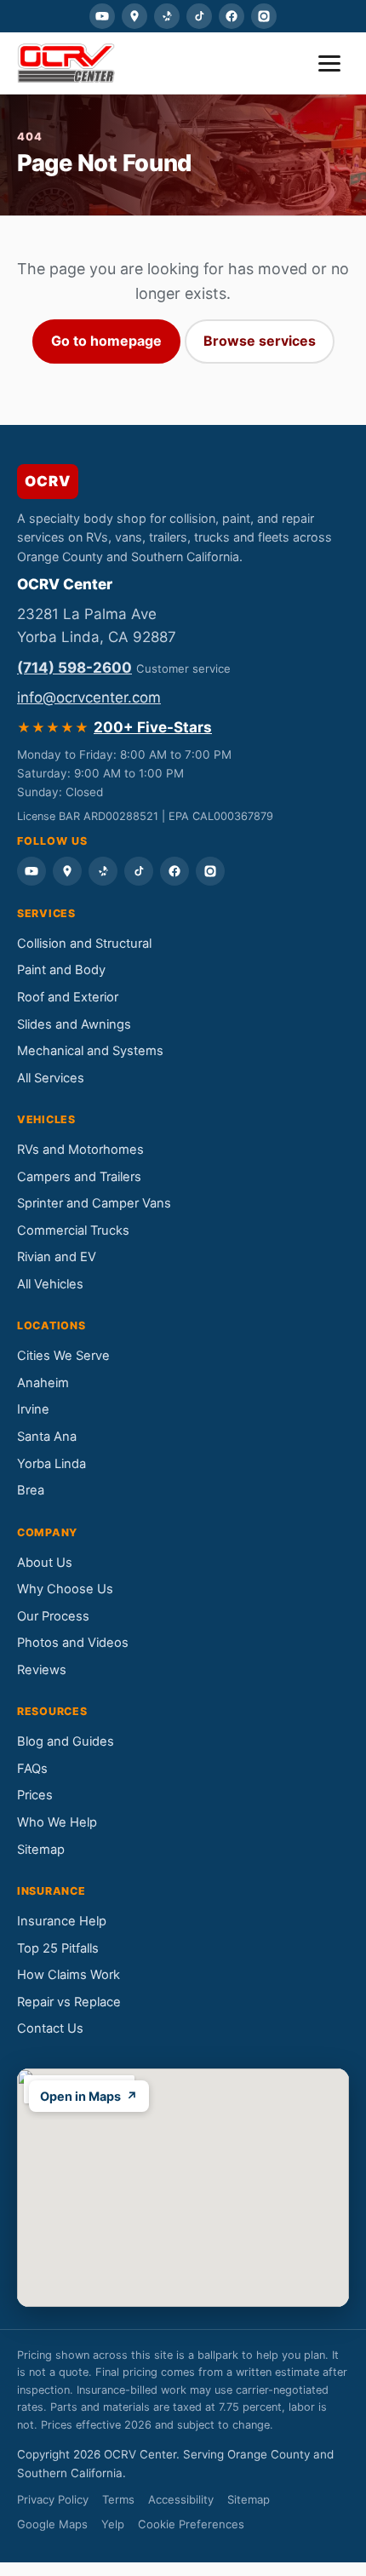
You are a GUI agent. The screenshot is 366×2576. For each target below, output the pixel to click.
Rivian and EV (57, 1257)
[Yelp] (167, 16)
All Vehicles (50, 1284)
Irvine (33, 1409)
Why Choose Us (65, 1589)
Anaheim (43, 1383)
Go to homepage (106, 341)
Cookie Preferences (191, 2524)
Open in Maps (89, 2096)
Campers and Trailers (79, 1177)
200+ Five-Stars (153, 727)
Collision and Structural (84, 944)
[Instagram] (264, 16)
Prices (35, 1795)
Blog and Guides (66, 1741)
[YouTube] (102, 16)
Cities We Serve (63, 1356)
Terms (118, 2499)
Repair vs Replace (69, 2002)
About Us (45, 1563)
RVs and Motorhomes (80, 1150)
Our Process (53, 1616)
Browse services (260, 341)
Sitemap (41, 1850)
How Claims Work (69, 1975)
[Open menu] (329, 63)
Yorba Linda (51, 1464)
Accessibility (181, 2499)
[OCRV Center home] (66, 63)
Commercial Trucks (73, 1231)
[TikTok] (199, 16)
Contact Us (50, 2028)
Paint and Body (61, 970)
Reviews (42, 1670)
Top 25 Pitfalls (58, 1948)
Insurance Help (62, 1921)
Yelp (113, 2524)
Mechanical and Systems (90, 1051)
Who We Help (57, 1822)
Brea (31, 1490)
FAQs (32, 1769)
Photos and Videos (73, 1643)
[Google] (134, 16)
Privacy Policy (53, 2499)
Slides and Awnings (74, 1024)
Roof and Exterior (68, 997)
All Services (51, 1078)
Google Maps (52, 2524)
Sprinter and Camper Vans (94, 1203)
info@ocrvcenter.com (89, 697)
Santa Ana (47, 1437)
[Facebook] (232, 16)
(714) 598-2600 (74, 668)
